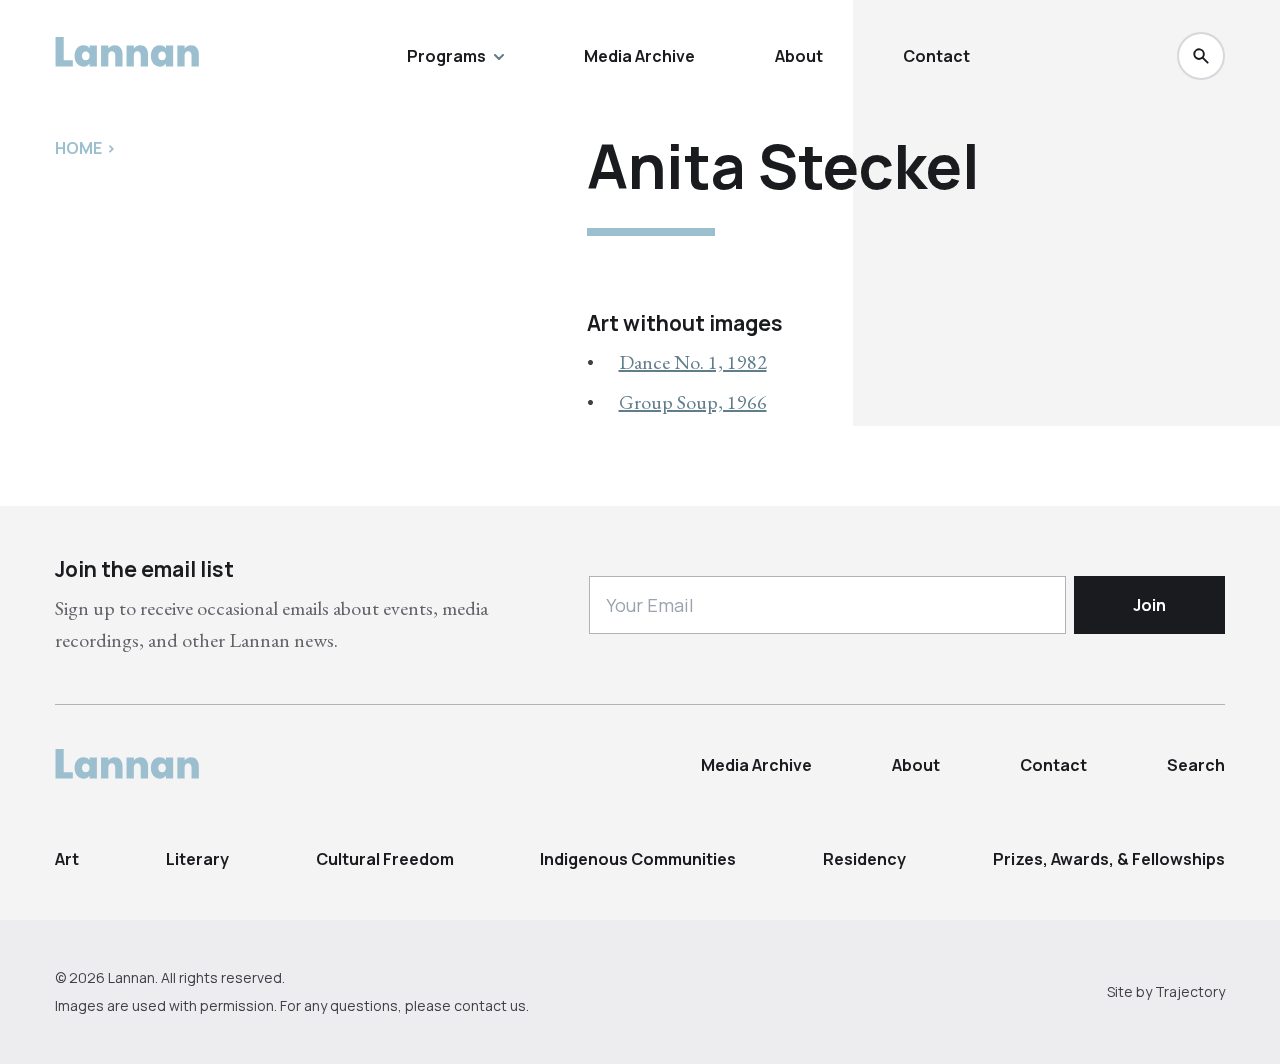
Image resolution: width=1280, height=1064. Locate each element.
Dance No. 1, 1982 (693, 362)
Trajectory (1190, 991)
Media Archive (639, 56)
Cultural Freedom (385, 859)
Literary (197, 859)
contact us (490, 1005)
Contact (936, 56)
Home (78, 148)
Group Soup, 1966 (693, 402)
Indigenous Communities (638, 859)
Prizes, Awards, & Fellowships (1109, 859)
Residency (864, 859)
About (799, 56)
